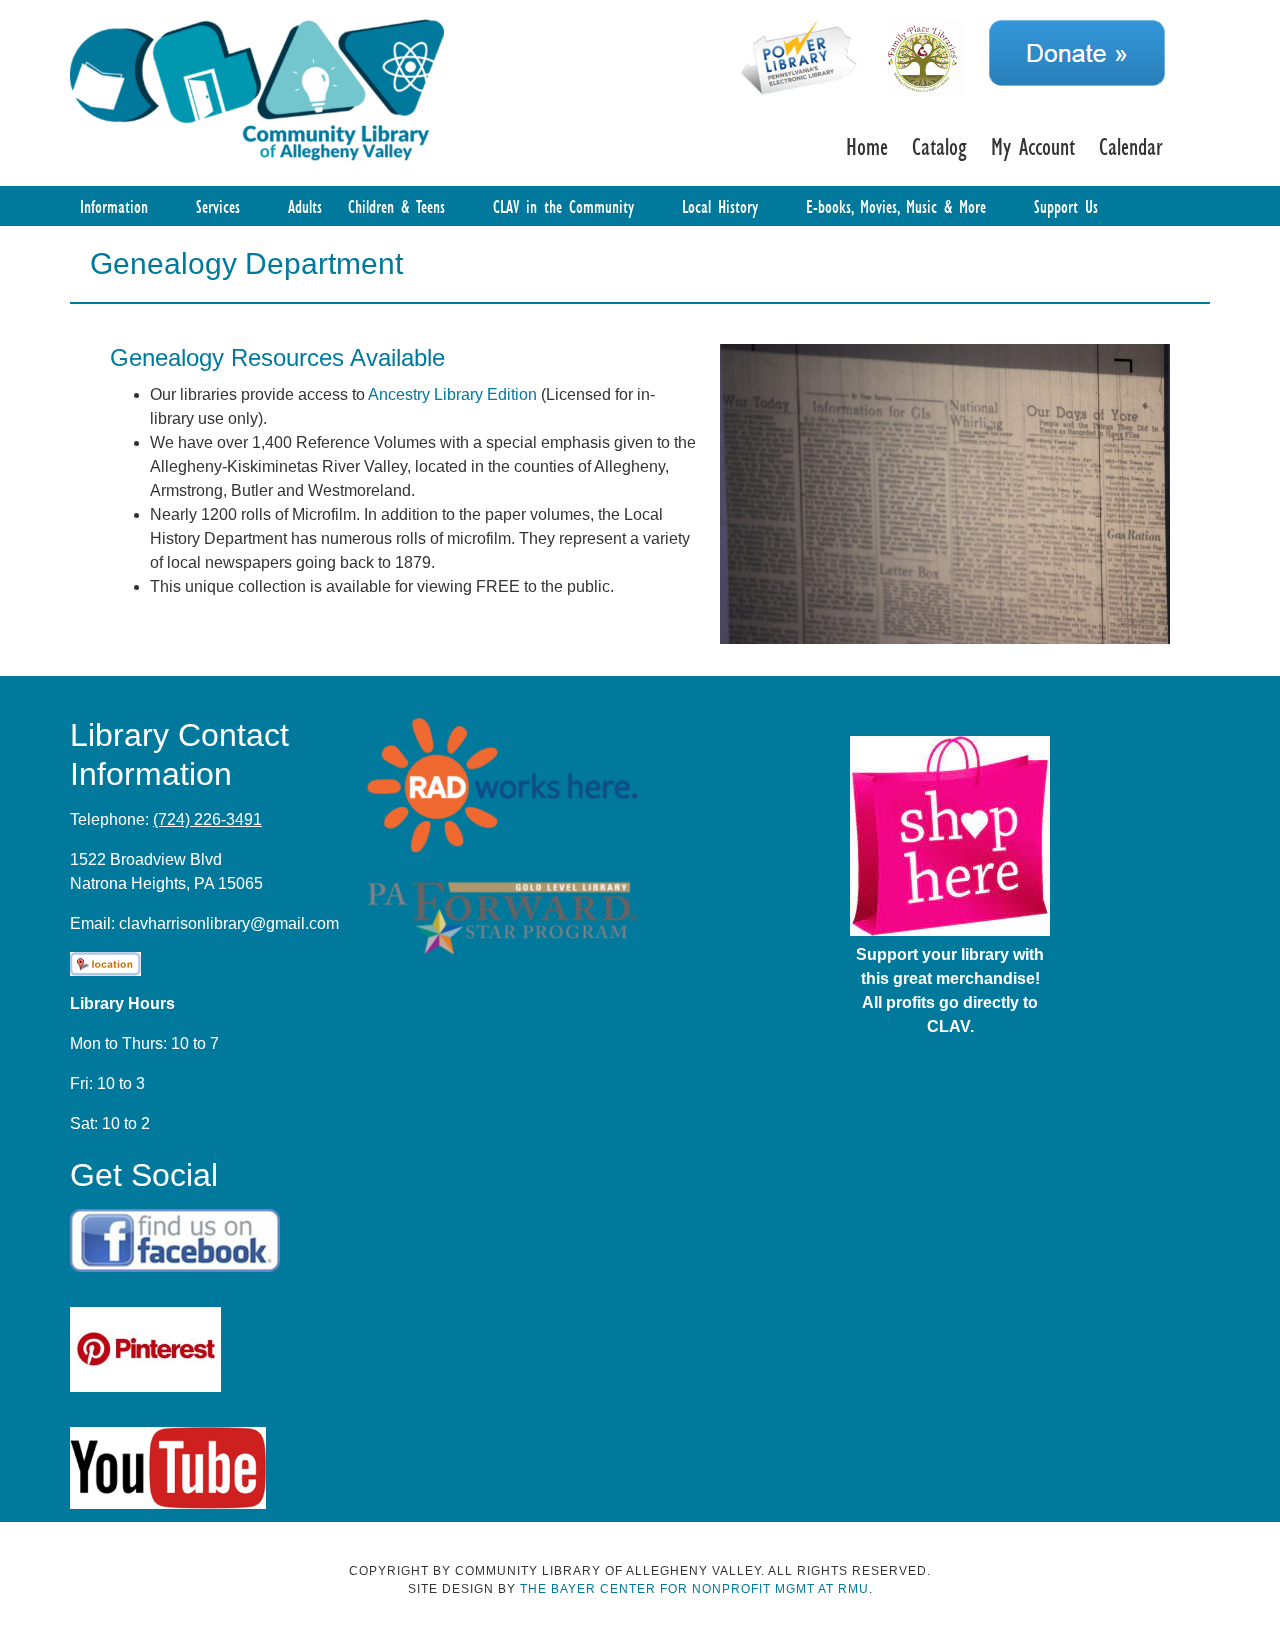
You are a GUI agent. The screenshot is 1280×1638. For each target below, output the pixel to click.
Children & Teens (396, 206)
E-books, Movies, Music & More (896, 206)
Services (218, 206)
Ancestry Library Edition (452, 394)
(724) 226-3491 (207, 819)
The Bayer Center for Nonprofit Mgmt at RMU (694, 1589)
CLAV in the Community (563, 206)
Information (114, 206)
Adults (305, 206)
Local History (720, 206)
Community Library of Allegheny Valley (257, 88)
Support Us (1066, 206)
